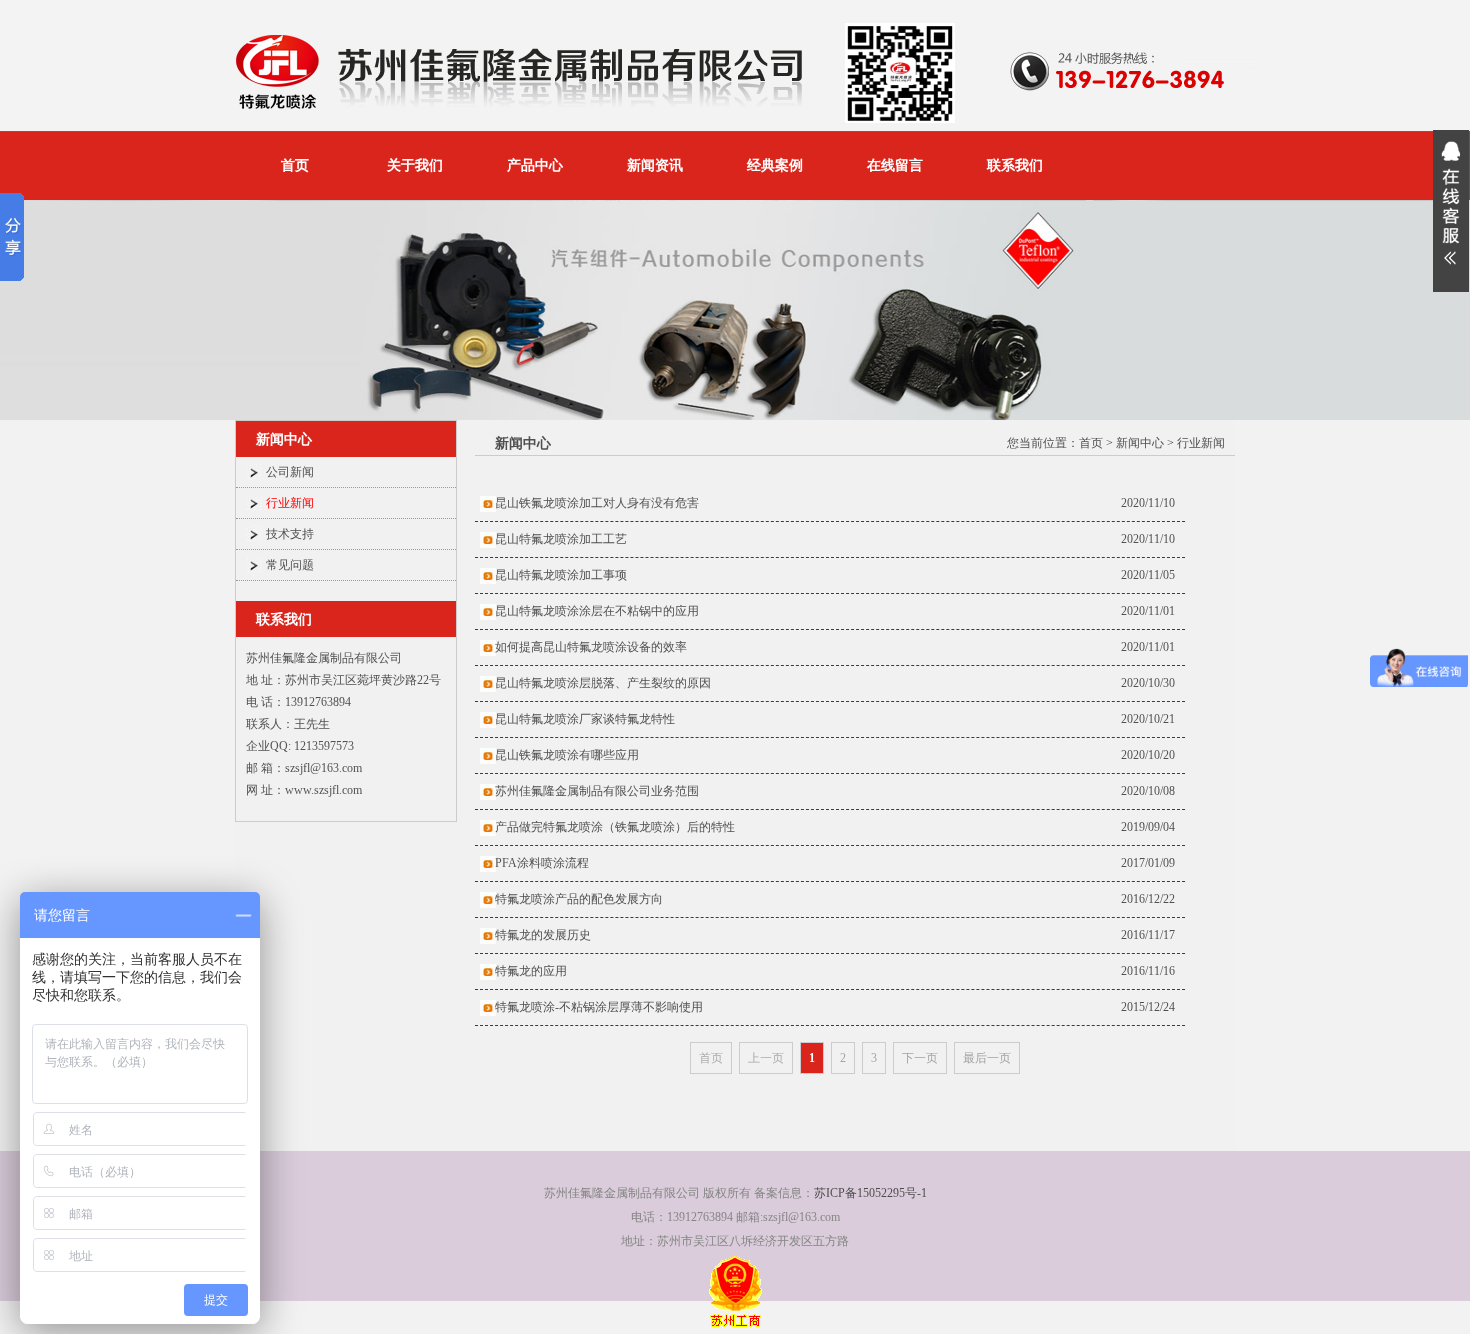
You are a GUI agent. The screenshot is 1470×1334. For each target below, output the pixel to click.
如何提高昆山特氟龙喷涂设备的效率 (591, 647)
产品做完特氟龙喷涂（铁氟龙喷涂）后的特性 (615, 827)
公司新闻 (290, 472)
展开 (1451, 211)
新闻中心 (1140, 443)
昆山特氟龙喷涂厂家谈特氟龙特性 (585, 719)
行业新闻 (290, 503)
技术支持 (290, 534)
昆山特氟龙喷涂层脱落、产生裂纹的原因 (603, 683)
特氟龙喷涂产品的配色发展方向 (579, 899)
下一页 (920, 1058)
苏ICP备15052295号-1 (870, 1193)
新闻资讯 (655, 165)
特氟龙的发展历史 (543, 935)
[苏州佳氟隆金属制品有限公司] (525, 109)
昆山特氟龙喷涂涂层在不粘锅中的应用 (597, 611)
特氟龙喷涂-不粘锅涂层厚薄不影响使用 (599, 1007)
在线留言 (895, 165)
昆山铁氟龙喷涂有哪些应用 (567, 755)
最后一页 (987, 1058)
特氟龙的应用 (531, 971)
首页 (295, 165)
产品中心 (535, 165)
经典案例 (775, 165)
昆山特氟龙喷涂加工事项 (561, 575)
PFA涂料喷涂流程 (542, 863)
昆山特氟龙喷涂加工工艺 (561, 539)
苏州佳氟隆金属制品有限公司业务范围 (597, 791)
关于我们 (415, 165)
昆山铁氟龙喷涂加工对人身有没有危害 (597, 503)
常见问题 (290, 565)
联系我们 (1015, 165)
